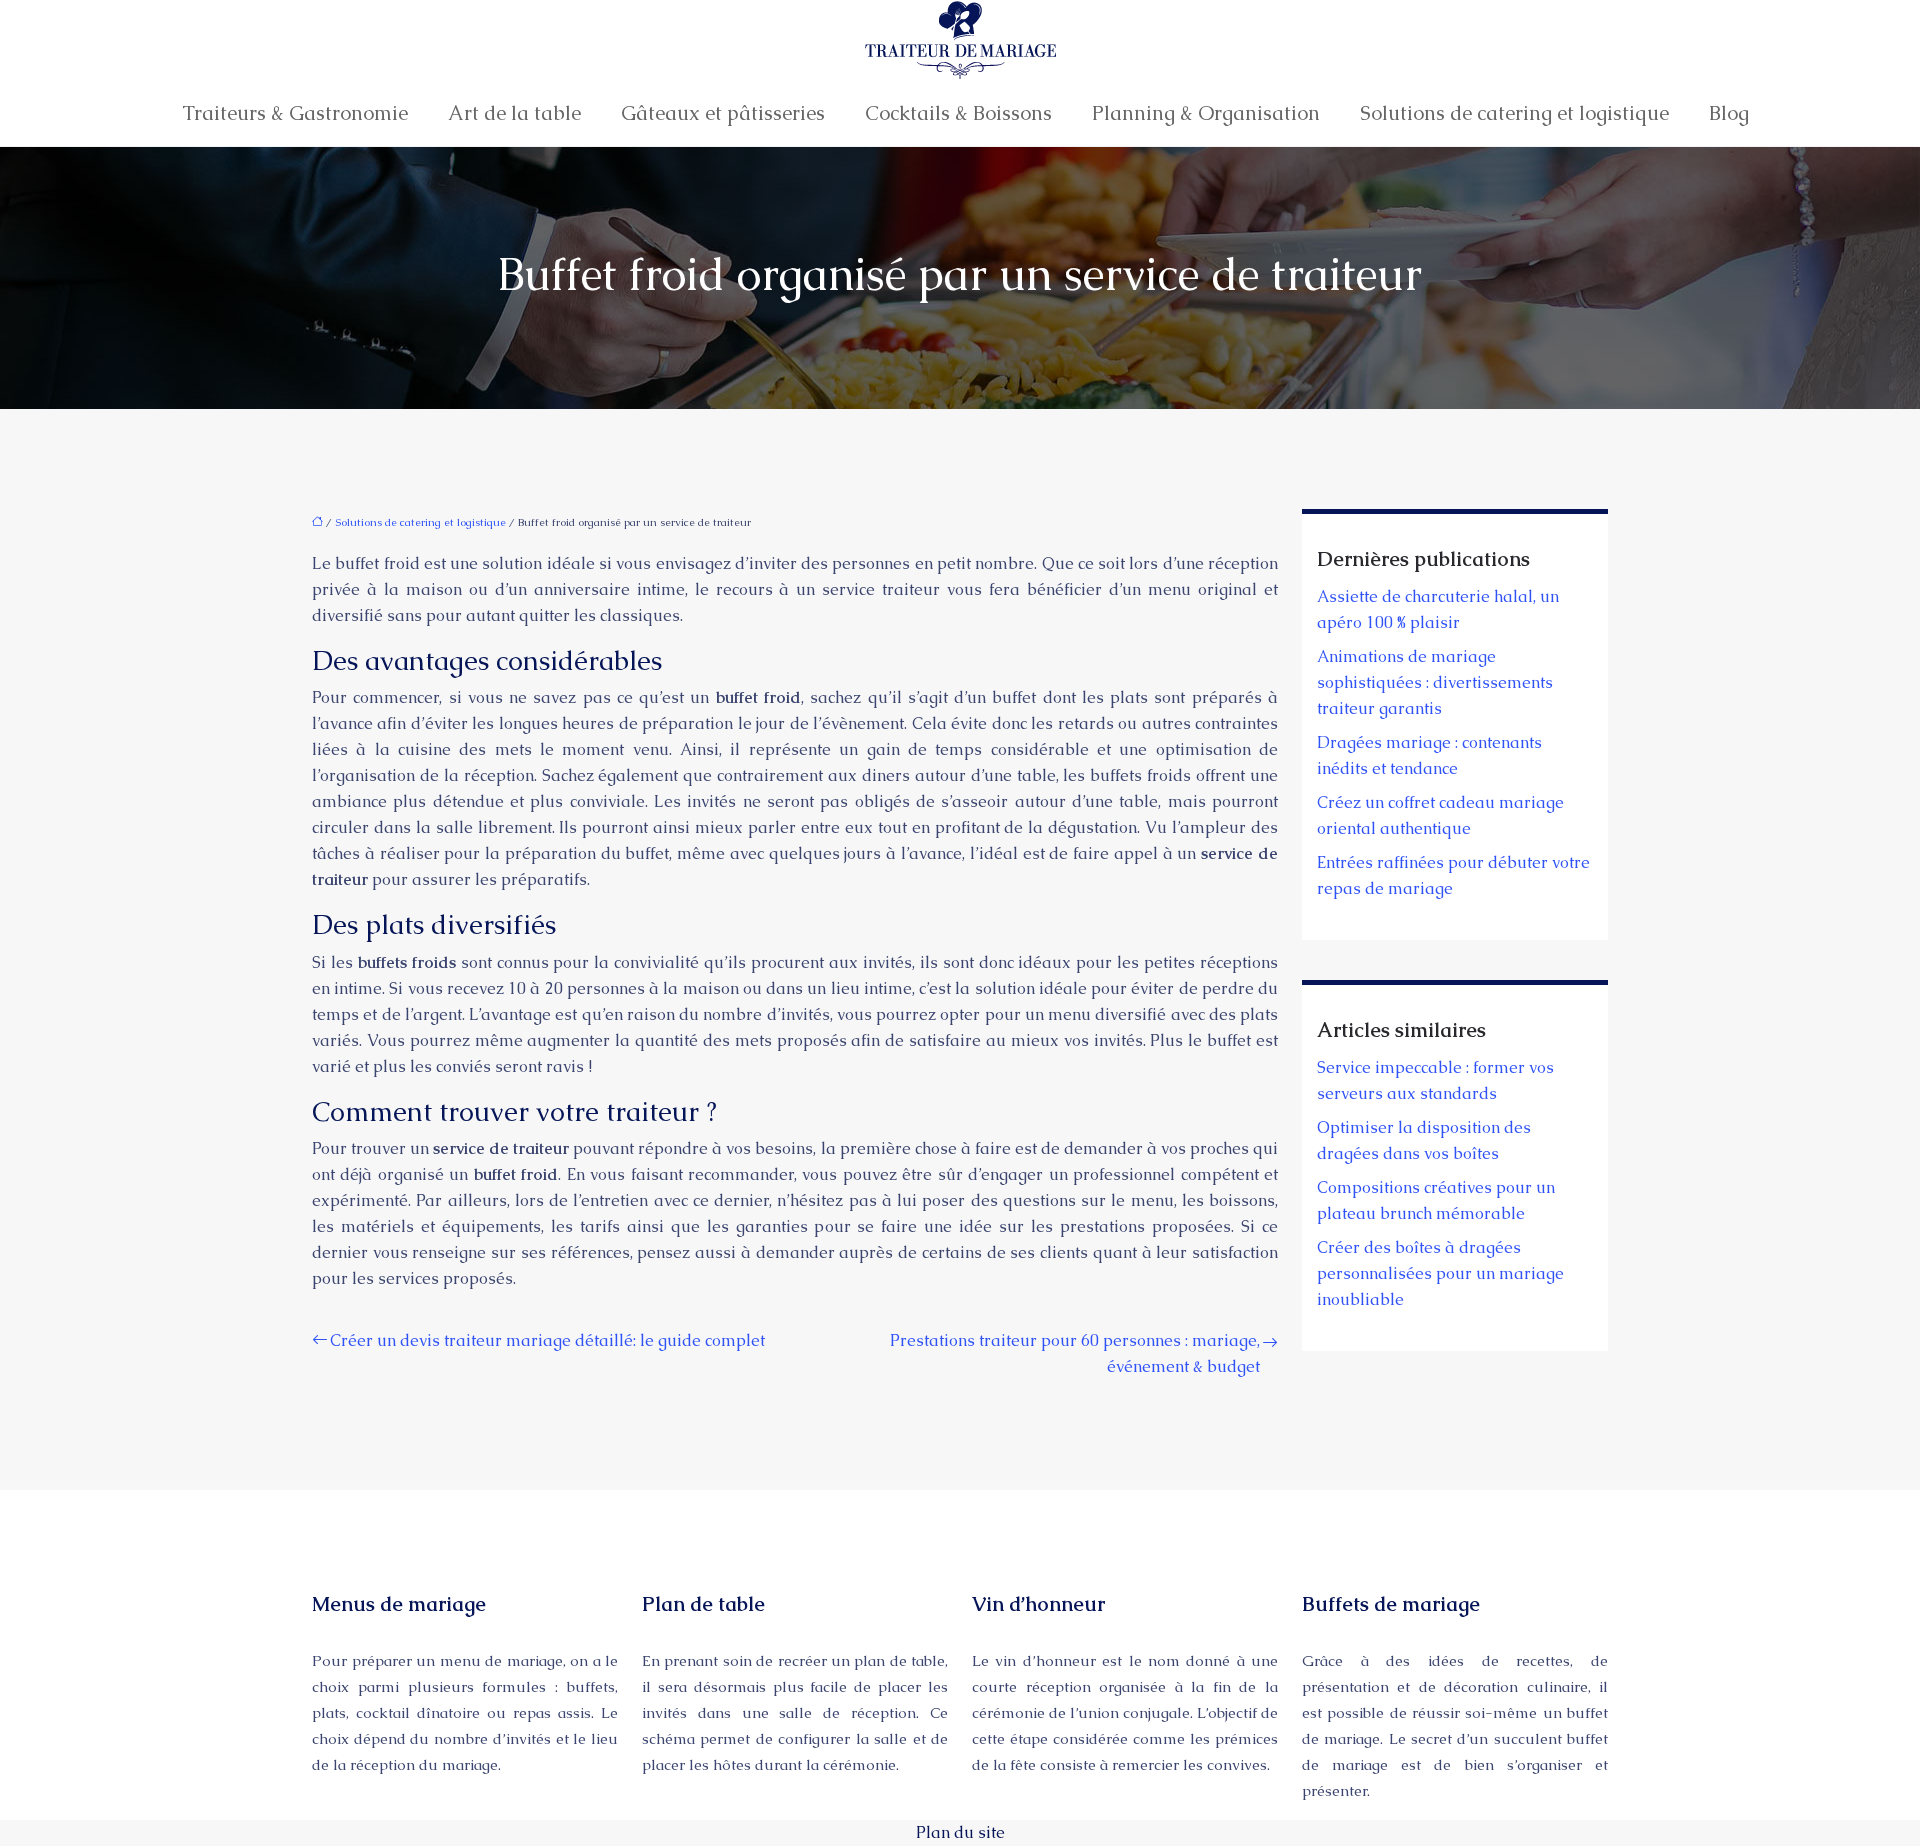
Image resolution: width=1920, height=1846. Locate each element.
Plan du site (960, 1832)
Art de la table (514, 113)
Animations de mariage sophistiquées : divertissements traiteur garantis (1435, 682)
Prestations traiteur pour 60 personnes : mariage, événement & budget (1075, 1353)
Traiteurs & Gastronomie (295, 113)
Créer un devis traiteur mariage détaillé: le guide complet (547, 1340)
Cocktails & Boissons (958, 113)
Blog (1729, 113)
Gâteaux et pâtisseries (723, 113)
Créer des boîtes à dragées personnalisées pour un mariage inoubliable (1440, 1273)
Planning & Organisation (1206, 113)
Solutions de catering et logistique (1514, 113)
